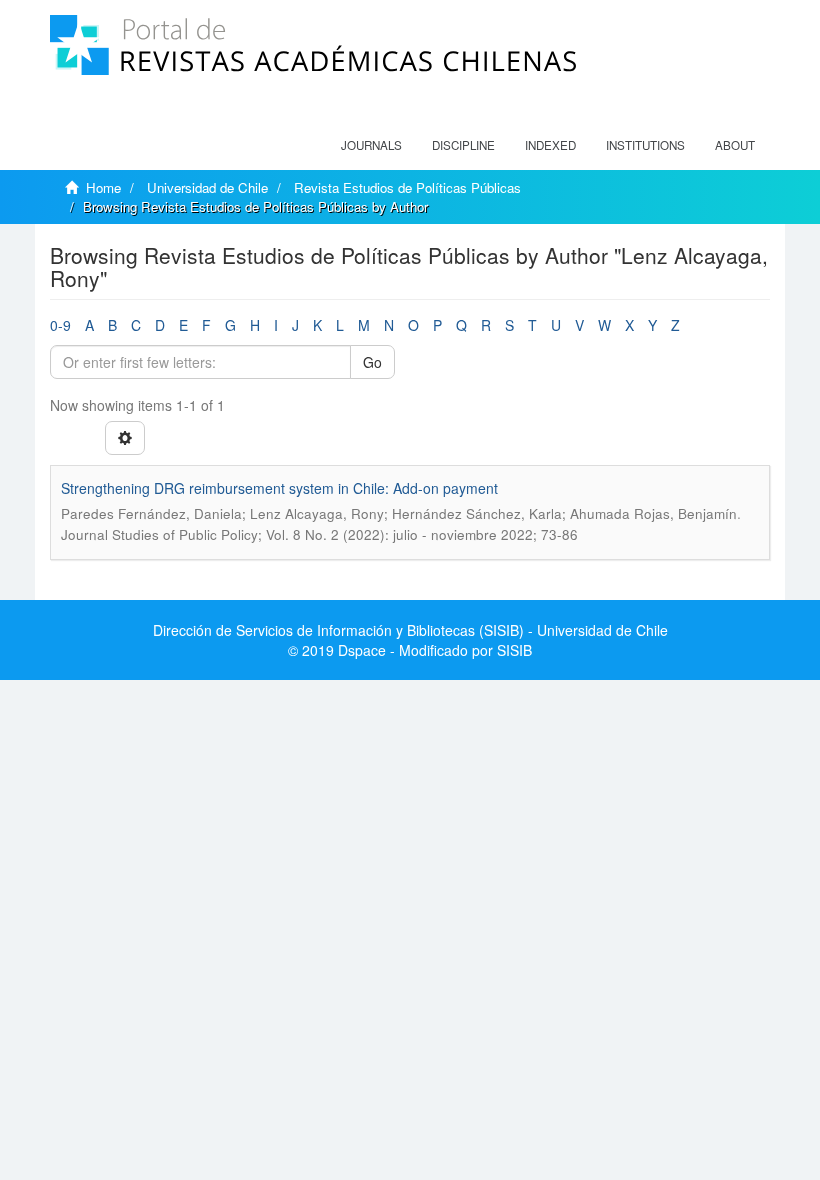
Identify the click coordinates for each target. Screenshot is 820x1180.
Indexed (550, 145)
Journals (371, 145)
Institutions (645, 145)
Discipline (463, 145)
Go (372, 362)
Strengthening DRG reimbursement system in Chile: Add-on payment (279, 488)
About (735, 145)
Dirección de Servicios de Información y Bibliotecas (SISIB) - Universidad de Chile (410, 630)
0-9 (60, 325)
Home (103, 187)
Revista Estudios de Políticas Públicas (407, 187)
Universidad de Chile (207, 187)
